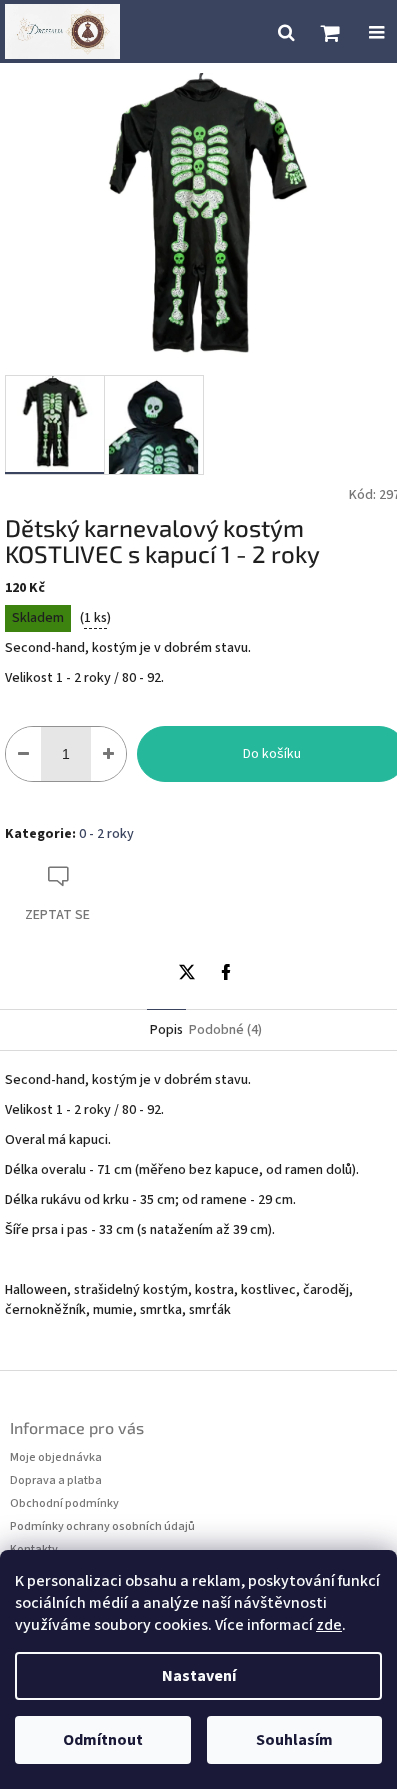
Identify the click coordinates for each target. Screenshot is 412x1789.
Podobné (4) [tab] (225, 1030)
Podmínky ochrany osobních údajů (102, 1526)
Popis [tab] (166, 1030)
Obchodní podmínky (64, 1503)
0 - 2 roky (106, 834)
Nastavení (199, 1676)
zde (329, 1625)
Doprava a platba (56, 1480)
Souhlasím (294, 1740)
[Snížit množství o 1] (23, 754)
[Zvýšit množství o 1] (108, 754)
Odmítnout (103, 1740)
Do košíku (272, 754)
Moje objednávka (56, 1457)
